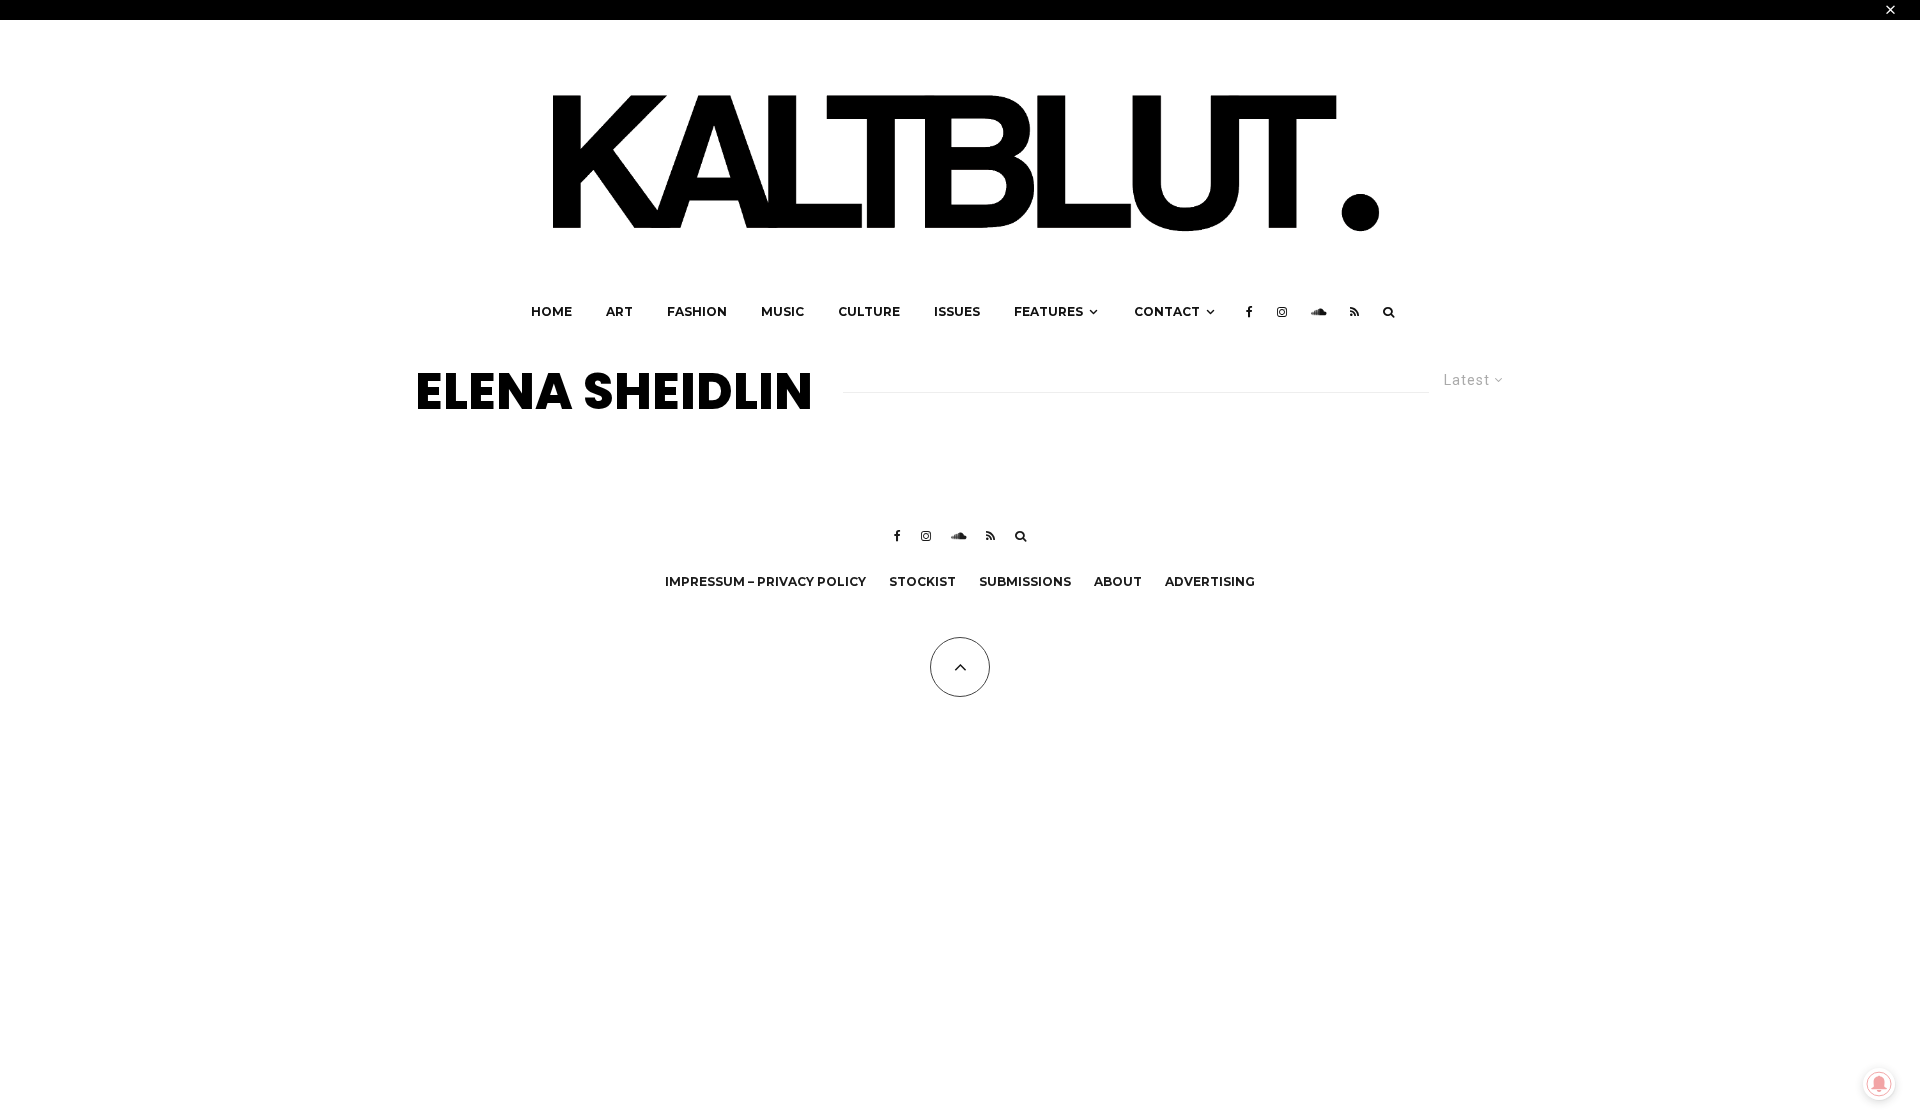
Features (1048, 311)
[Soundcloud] (1318, 312)
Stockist (922, 581)
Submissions (1025, 581)
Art (619, 311)
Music (782, 311)
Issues (957, 311)
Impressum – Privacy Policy (765, 581)
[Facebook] (1249, 312)
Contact (1167, 311)
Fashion (697, 311)
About (1118, 581)
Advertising (1210, 581)
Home (551, 311)
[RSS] (1354, 312)
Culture (869, 311)
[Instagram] (1282, 312)
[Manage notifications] (1879, 1084)
